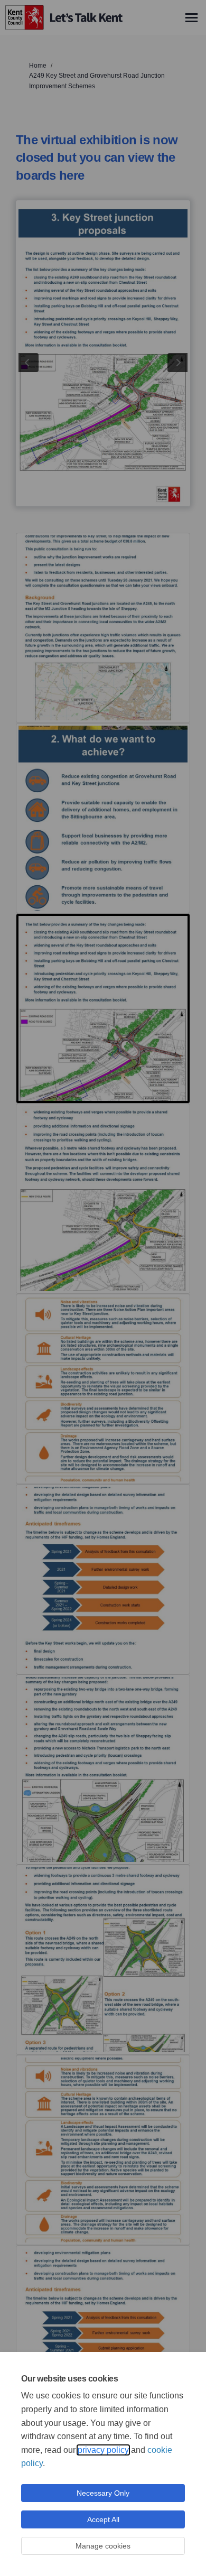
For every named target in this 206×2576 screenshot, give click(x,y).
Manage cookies (103, 2546)
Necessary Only (103, 2493)
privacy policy (103, 2450)
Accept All (103, 2519)
